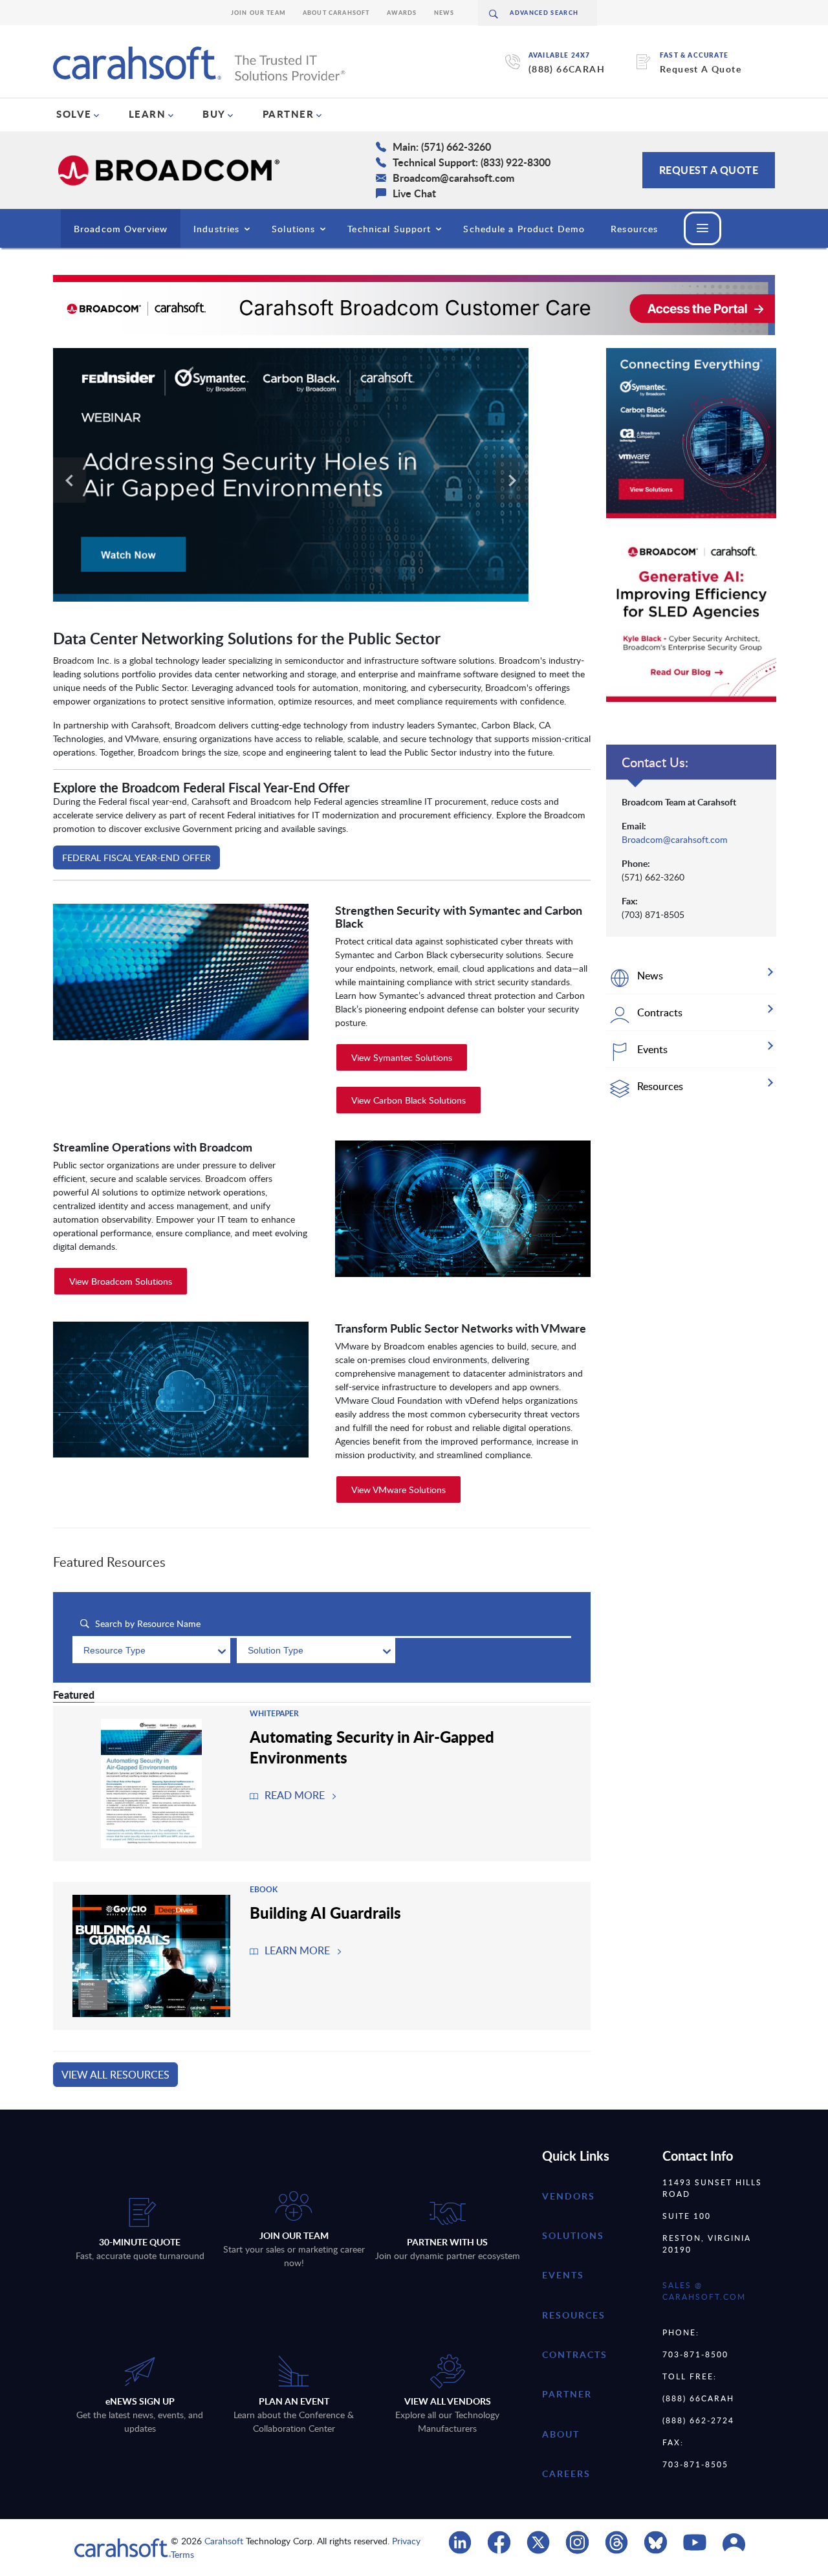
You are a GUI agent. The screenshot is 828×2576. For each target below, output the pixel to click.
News (444, 13)
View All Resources (115, 2075)
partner (567, 2394)
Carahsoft (224, 2541)
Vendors (569, 2196)
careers (566, 2473)
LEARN (147, 114)
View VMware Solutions (398, 1490)
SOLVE (74, 114)
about (561, 2434)
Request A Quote (701, 69)
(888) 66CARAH (567, 69)
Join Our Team (258, 13)
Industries (216, 229)
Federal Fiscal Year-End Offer (136, 857)
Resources (634, 229)
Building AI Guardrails (325, 1912)
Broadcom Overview (121, 229)
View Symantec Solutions (402, 1057)
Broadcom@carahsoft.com (675, 839)
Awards (402, 13)
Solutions (293, 229)
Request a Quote (709, 170)
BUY (214, 114)
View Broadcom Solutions (121, 1281)
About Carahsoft (336, 13)
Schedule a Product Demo (524, 229)
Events (563, 2275)
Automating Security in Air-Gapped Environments (372, 1747)
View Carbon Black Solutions (409, 1100)
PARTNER (289, 114)
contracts (575, 2354)
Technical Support (389, 229)
